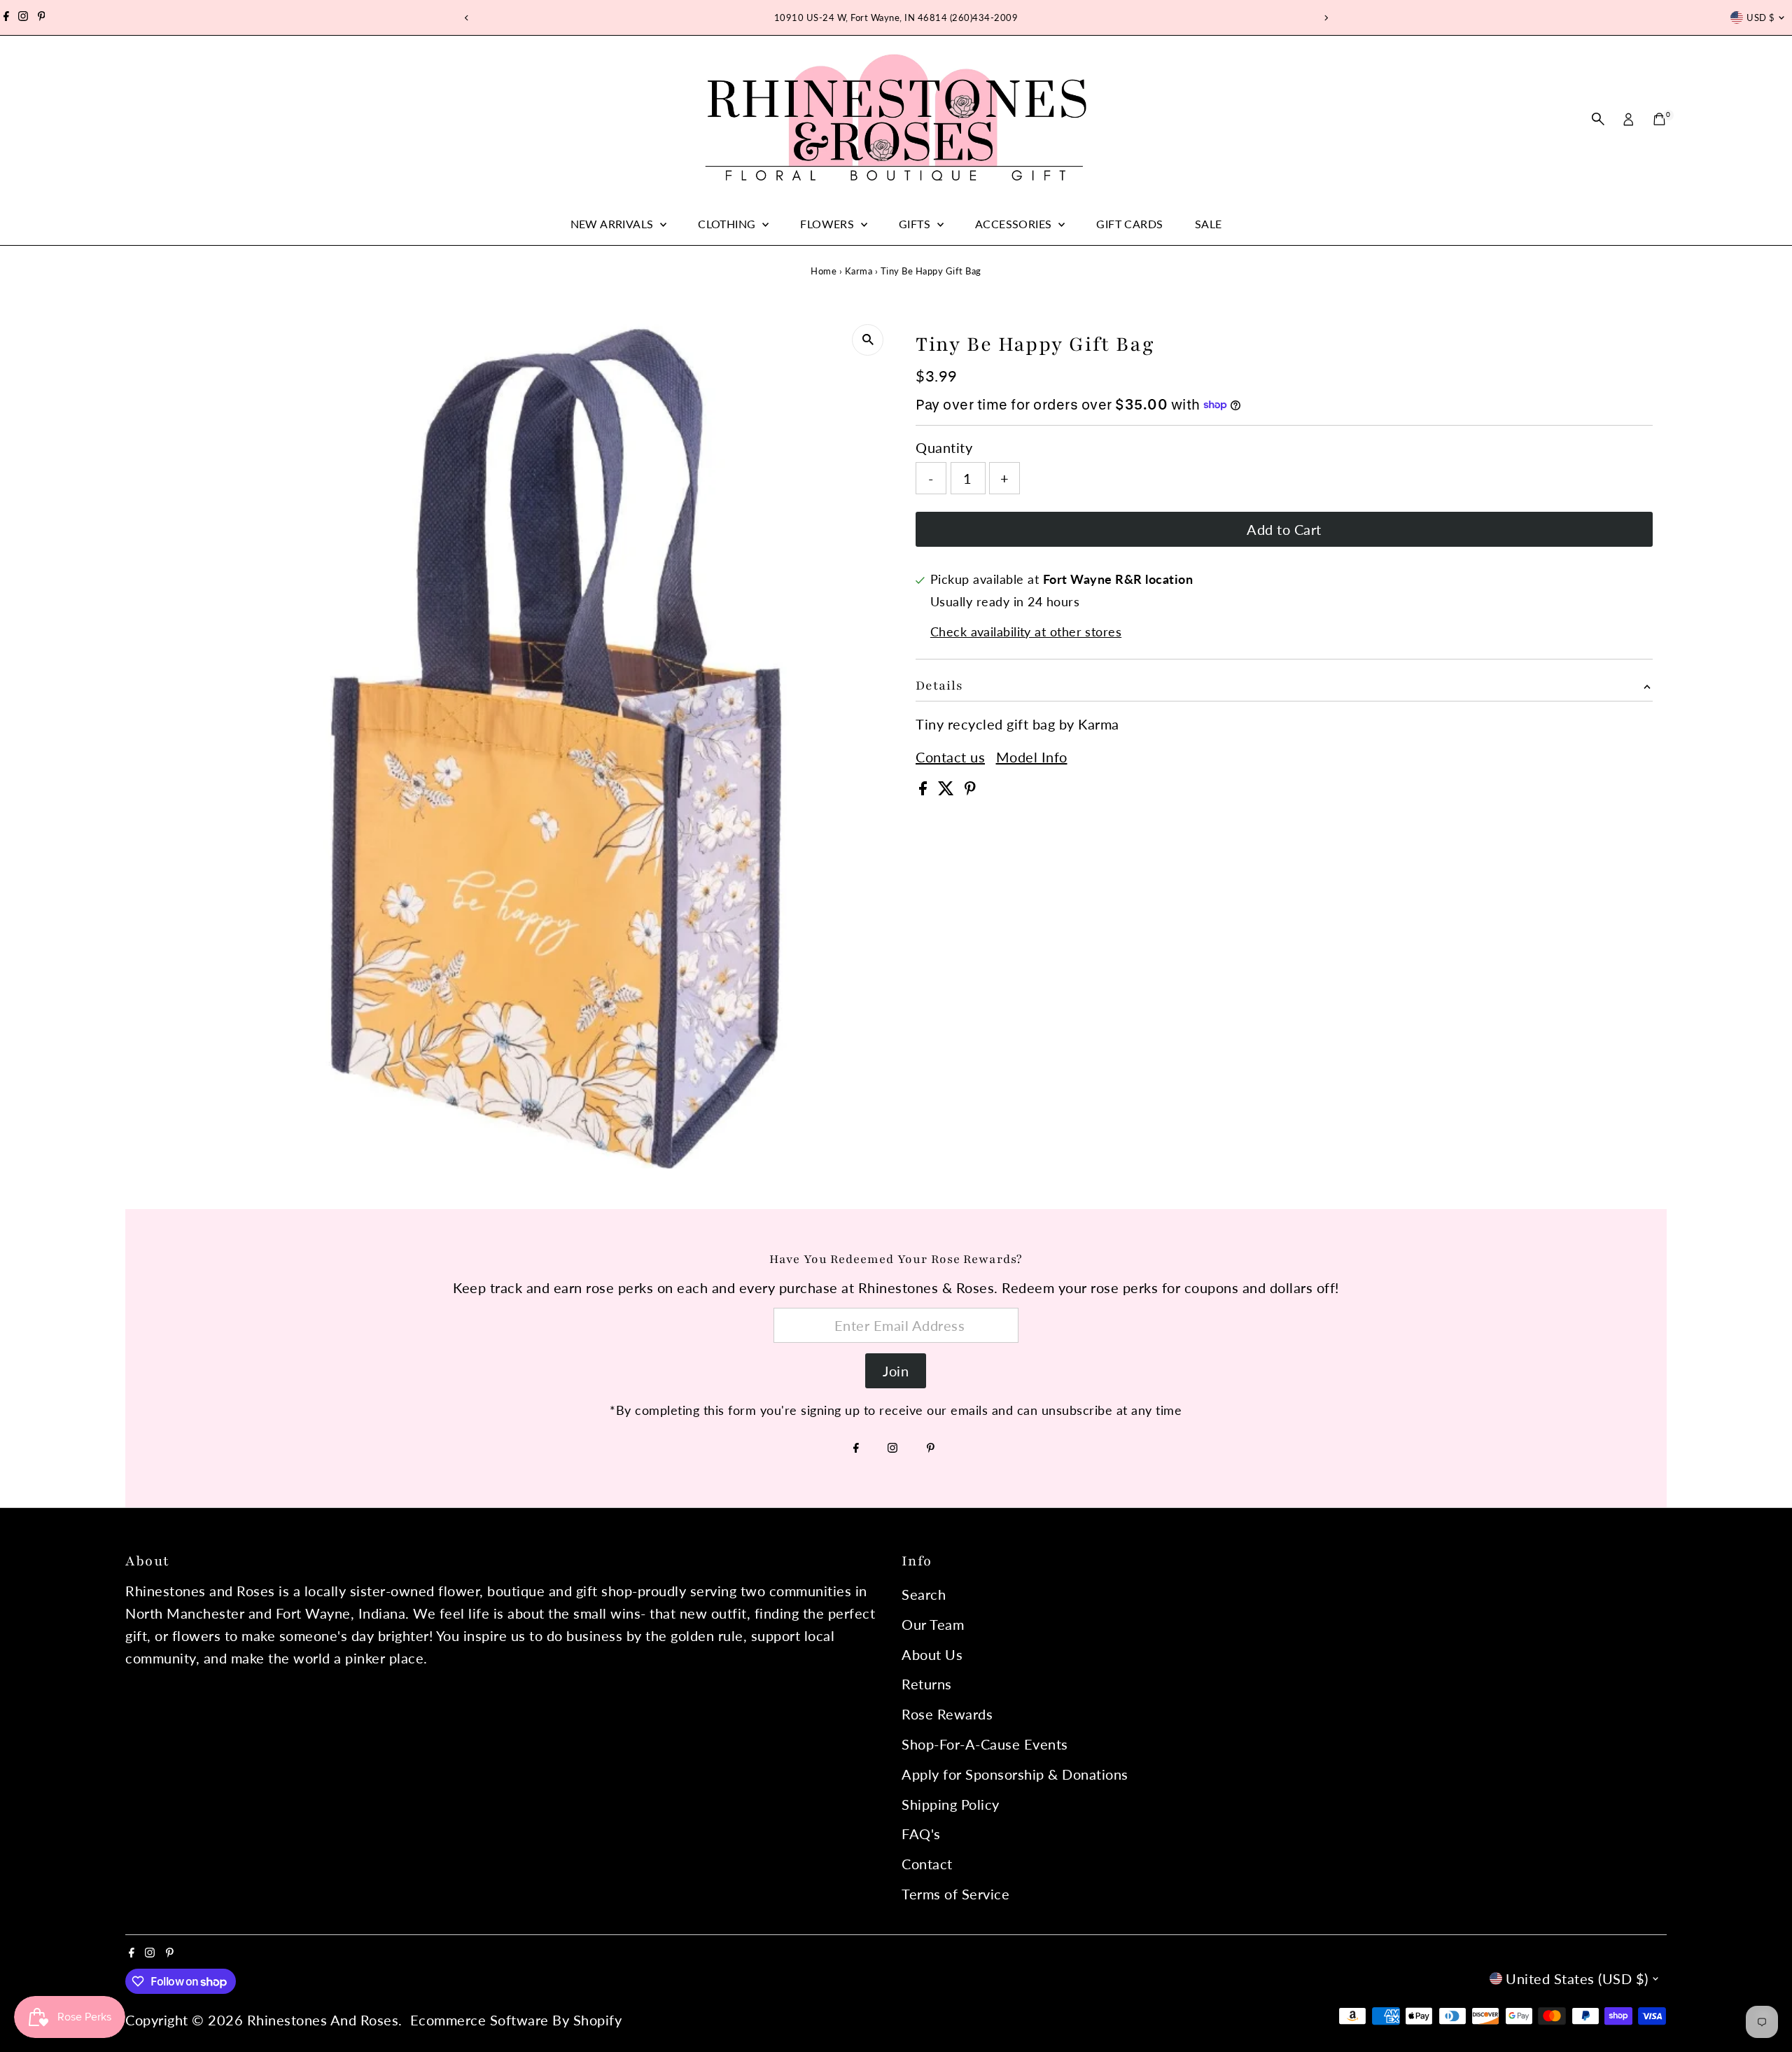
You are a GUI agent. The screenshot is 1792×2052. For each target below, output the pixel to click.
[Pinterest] (42, 18)
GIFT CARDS (1129, 224)
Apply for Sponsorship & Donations (1015, 1774)
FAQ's (921, 1834)
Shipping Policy (951, 1804)
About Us (932, 1654)
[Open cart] (1659, 119)
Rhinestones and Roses (323, 2020)
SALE (1209, 224)
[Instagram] (23, 18)
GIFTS (916, 224)
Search (924, 1594)
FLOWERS (828, 224)
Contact (927, 1864)
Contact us (950, 757)
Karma (859, 271)
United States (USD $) (1577, 1978)
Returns (927, 1684)
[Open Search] (1598, 119)
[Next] (1325, 18)
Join (896, 1371)
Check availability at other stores (1026, 631)
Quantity (944, 447)
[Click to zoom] (868, 340)
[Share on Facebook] (925, 790)
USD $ (1760, 18)
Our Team (933, 1624)
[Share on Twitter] (948, 790)
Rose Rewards (947, 1714)
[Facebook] (6, 18)
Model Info (1032, 757)
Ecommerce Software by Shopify (516, 2020)
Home (824, 271)
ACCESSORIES (1015, 224)
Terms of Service (955, 1894)
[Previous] (467, 18)
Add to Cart (1284, 529)
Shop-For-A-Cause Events (985, 1744)
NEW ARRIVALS (614, 224)
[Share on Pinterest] (970, 790)
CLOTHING (728, 224)
